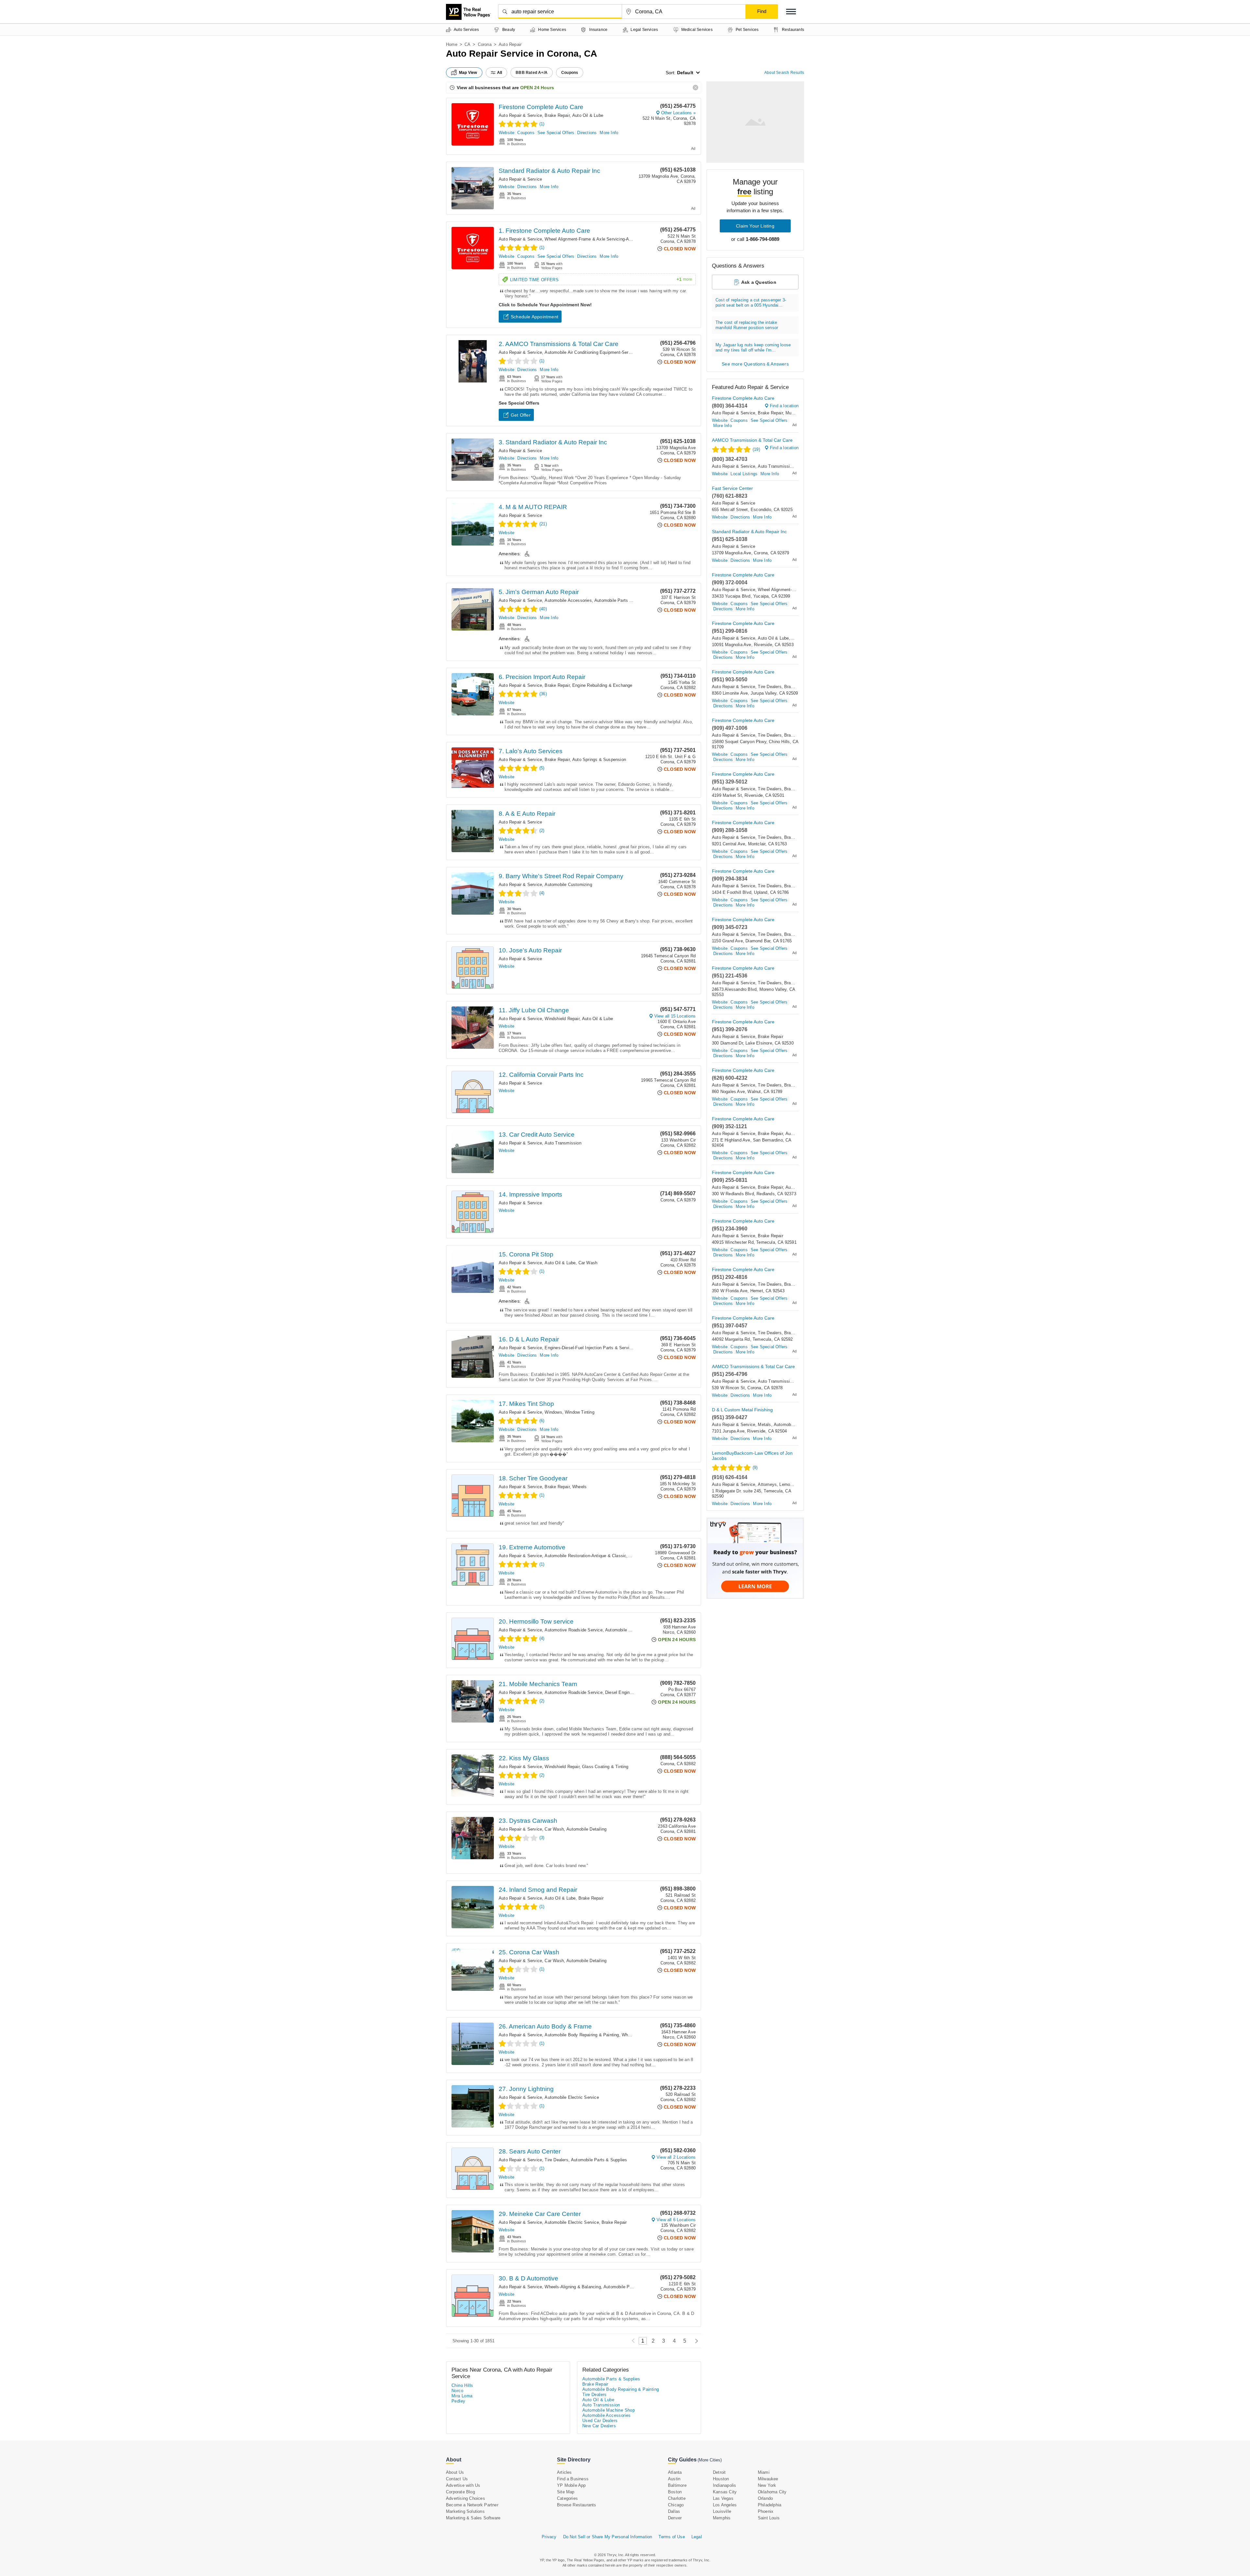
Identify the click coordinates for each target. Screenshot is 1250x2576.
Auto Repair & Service (520, 115)
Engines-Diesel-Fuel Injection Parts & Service (589, 1348)
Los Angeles (725, 2505)
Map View (468, 73)
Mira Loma (462, 2396)
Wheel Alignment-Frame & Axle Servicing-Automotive (596, 239)
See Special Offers (556, 133)
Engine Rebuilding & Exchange (602, 685)
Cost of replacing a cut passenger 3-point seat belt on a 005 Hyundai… (751, 303)
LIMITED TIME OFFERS (601, 280)
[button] (791, 12)
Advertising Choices (465, 2498)
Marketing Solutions (465, 2511)
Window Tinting (580, 1412)
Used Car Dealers (600, 2421)
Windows (553, 1412)
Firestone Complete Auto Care (541, 107)
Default (685, 73)
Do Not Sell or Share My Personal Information (608, 2537)
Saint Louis (769, 2518)
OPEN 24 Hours (537, 88)
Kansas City (725, 2492)
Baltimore (677, 2485)
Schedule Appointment (535, 317)
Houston (721, 2479)
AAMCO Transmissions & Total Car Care (753, 1366)
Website (507, 133)
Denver (675, 2518)
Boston (675, 2492)
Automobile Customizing (568, 885)
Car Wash (588, 1263)
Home (452, 44)
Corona (485, 44)
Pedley (458, 2401)
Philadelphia (770, 2505)
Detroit (719, 2472)
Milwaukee (768, 2479)
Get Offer (521, 415)
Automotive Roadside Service (573, 1630)
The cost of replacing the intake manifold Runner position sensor (747, 325)
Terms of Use (672, 2537)
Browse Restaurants (577, 2505)
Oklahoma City (772, 2492)
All (500, 73)
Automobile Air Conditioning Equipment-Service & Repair (599, 352)
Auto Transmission (563, 1143)
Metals (764, 1425)
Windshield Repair (562, 1019)
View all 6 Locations (676, 2220)
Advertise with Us (463, 2485)
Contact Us (457, 2479)
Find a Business (573, 2479)
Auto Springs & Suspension (599, 760)
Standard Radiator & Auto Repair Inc (549, 171)
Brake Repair (557, 115)
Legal (697, 2537)
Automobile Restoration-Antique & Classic (585, 1556)
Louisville (722, 2511)
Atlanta (675, 2472)
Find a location (784, 406)
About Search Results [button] (784, 73)
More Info (609, 133)
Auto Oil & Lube (588, 115)
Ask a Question (759, 282)
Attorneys (767, 1484)
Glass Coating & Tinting (605, 1767)
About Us (455, 2472)
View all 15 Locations (675, 1016)
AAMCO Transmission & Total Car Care (752, 440)
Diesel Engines (620, 1692)
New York (767, 2485)
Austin (674, 2479)
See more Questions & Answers (755, 364)
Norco (457, 2391)
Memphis (722, 2518)
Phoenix (766, 2511)
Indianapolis (724, 2485)
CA (467, 44)
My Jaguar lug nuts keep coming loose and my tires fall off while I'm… (753, 347)
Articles (564, 2472)
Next (695, 2341)
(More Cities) (710, 2460)
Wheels (579, 1487)
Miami (764, 2472)
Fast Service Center (732, 488)
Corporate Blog (460, 2492)
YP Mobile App (571, 2485)
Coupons (526, 133)
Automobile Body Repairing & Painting (582, 2035)
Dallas (674, 2511)
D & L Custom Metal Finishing (742, 1410)
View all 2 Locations (676, 2157)
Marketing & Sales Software (473, 2518)
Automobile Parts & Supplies (599, 2160)
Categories (567, 2498)
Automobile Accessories (568, 600)
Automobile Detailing (586, 1829)
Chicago (676, 2505)
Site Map (566, 2492)
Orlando (765, 2498)
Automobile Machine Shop (609, 2410)
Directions (587, 133)
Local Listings (744, 474)
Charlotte (677, 2498)
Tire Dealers (556, 2160)
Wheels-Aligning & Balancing (573, 2287)
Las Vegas (723, 2498)
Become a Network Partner (472, 2505)
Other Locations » (678, 113)
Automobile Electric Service (572, 2097)
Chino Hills (462, 2385)
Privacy (549, 2537)
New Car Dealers (599, 2426)
